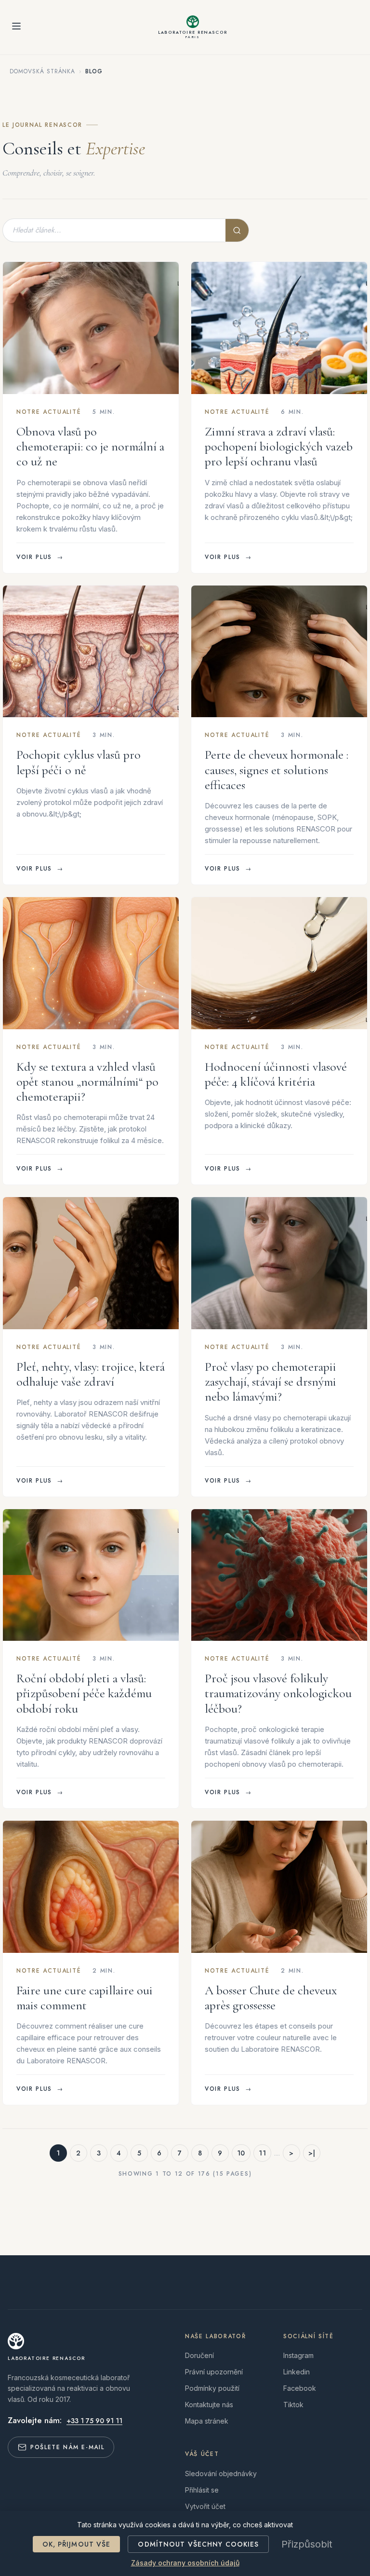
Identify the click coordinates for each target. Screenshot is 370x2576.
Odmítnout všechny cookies (198, 2544)
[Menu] (16, 27)
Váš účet (202, 2454)
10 (241, 2153)
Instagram (298, 2355)
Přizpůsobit (307, 2544)
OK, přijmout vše (77, 2544)
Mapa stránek (207, 2421)
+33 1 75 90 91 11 (94, 2421)
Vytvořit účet (205, 2506)
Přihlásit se (202, 2490)
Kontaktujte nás (209, 2405)
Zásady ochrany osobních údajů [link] (185, 2563)
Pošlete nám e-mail (67, 2447)
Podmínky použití (212, 2388)
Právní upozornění (214, 2372)
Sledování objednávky (221, 2474)
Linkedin (297, 2372)
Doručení (199, 2355)
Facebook (300, 2388)
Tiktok (293, 2405)
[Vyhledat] (237, 230)
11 (262, 2153)
